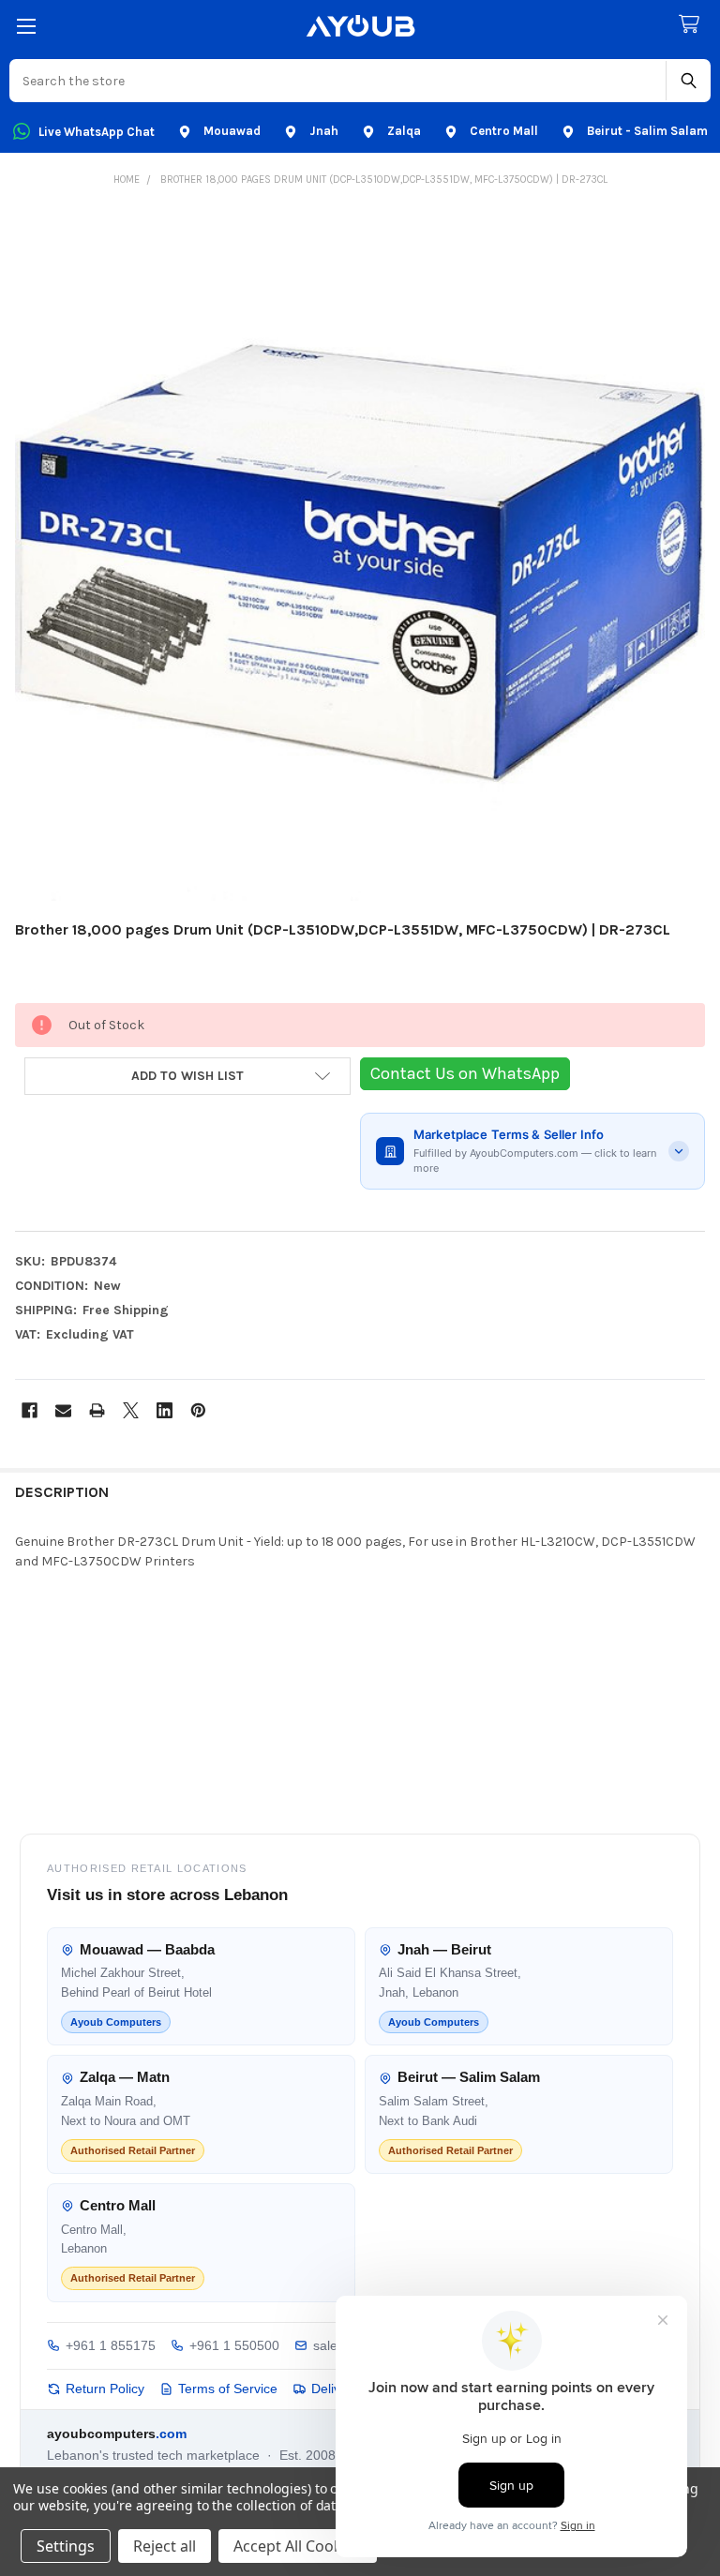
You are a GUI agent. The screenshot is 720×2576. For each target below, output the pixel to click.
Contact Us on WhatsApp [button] (465, 1073)
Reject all (165, 2546)
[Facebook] (30, 1410)
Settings (66, 2546)
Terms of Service (228, 2389)
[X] (131, 1410)
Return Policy (105, 2389)
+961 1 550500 (234, 2345)
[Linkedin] (165, 1410)
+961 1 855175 (111, 2345)
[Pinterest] (198, 1410)
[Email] (63, 1410)
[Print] (97, 1410)
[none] (360, 556)
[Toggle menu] (26, 26)
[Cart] (693, 25)
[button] (187, 1076)
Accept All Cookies (298, 2546)
